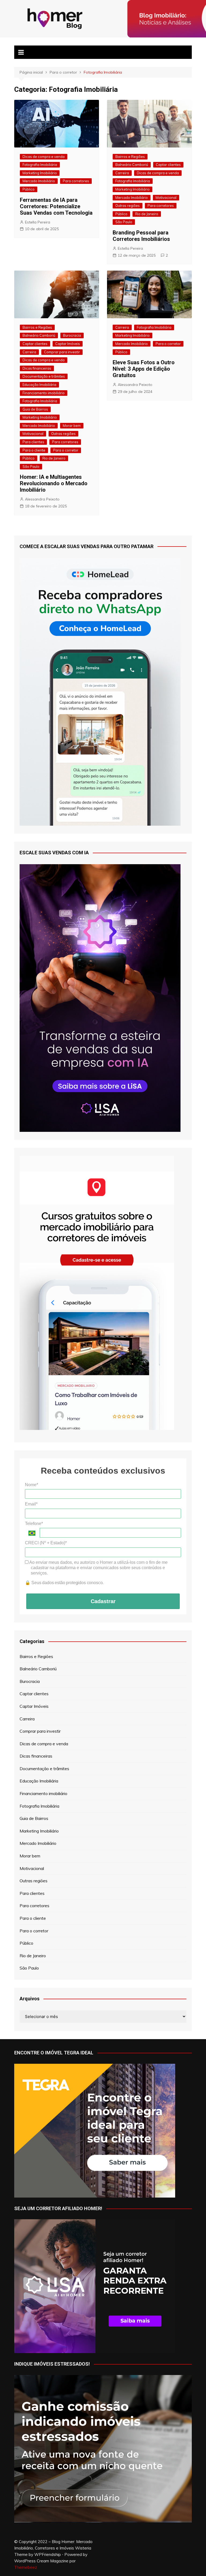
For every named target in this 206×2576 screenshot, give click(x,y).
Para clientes (33, 442)
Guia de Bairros (35, 409)
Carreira (122, 173)
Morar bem (72, 426)
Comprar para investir (62, 352)
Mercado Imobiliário (39, 181)
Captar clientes (168, 165)
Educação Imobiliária (39, 385)
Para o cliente (34, 450)
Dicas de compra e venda (44, 157)
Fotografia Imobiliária (40, 165)
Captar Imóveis (68, 344)
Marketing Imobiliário (40, 173)
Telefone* (34, 1524)
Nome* (32, 1485)
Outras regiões (128, 206)
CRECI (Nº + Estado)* (46, 1543)
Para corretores (76, 181)
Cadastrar (103, 1601)
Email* (31, 1504)
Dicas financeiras (37, 368)
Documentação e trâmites (44, 376)
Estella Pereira (38, 222)
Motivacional (166, 198)
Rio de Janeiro (147, 214)
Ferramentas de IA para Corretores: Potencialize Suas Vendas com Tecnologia (56, 206)
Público (29, 189)
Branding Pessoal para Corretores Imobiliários (141, 236)
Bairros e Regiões (130, 157)
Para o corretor (66, 450)
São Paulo (124, 222)
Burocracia (72, 335)
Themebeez (26, 2567)
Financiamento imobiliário (44, 393)
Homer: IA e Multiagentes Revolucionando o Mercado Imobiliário (54, 483)
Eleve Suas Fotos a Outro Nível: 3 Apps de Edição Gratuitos (144, 369)
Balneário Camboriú (132, 165)
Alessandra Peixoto (42, 499)
